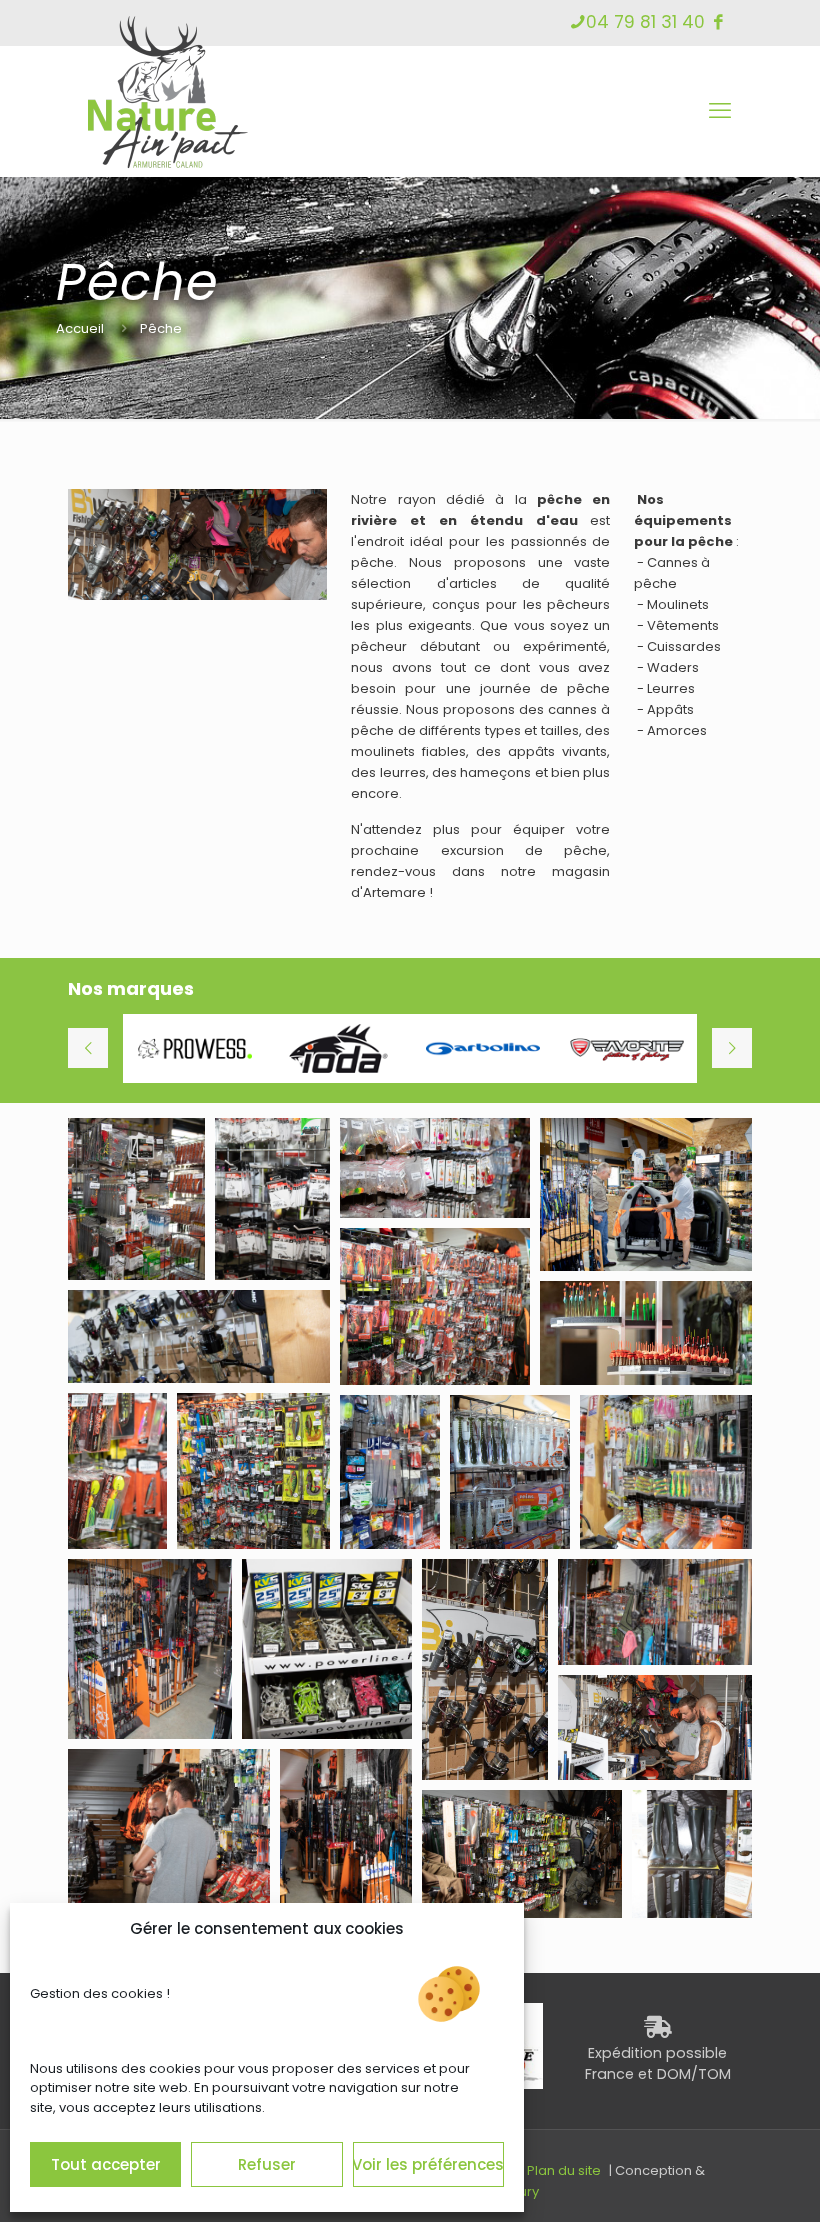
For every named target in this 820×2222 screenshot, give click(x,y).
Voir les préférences (428, 2164)
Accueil (80, 328)
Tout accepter (106, 2164)
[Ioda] (339, 1048)
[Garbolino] (483, 1048)
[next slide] (732, 1048)
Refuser (267, 2164)
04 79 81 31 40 (645, 22)
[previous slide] (88, 1048)
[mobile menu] (720, 111)
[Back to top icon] (724, 2181)
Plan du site (564, 2170)
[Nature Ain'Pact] (168, 123)
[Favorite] (627, 1048)
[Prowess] (195, 1048)
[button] (136, 1199)
